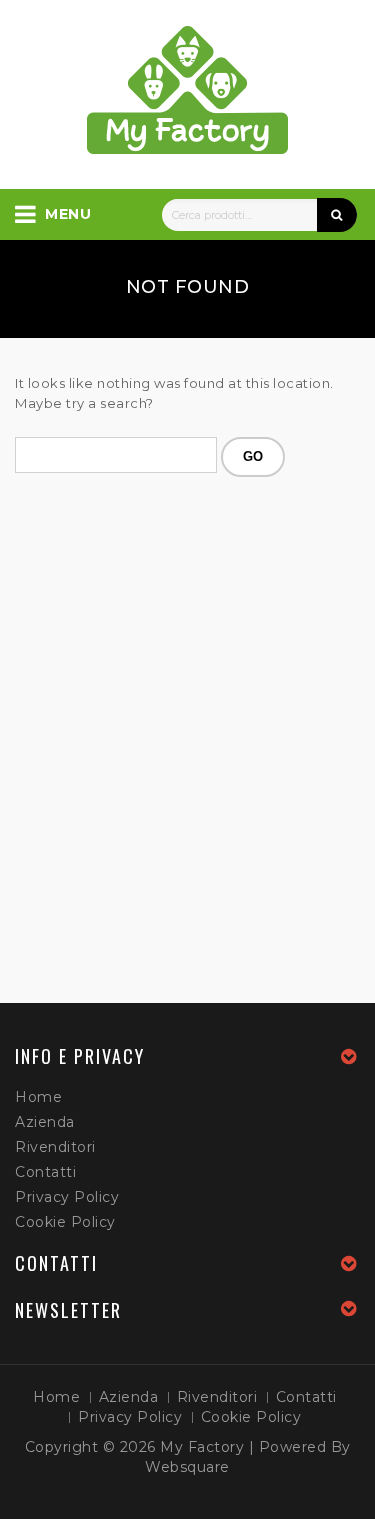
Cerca (337, 215)
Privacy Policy (67, 1197)
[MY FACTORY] (188, 90)
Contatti (45, 1172)
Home (38, 1097)
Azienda (45, 1122)
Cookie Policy (65, 1222)
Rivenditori (55, 1147)
